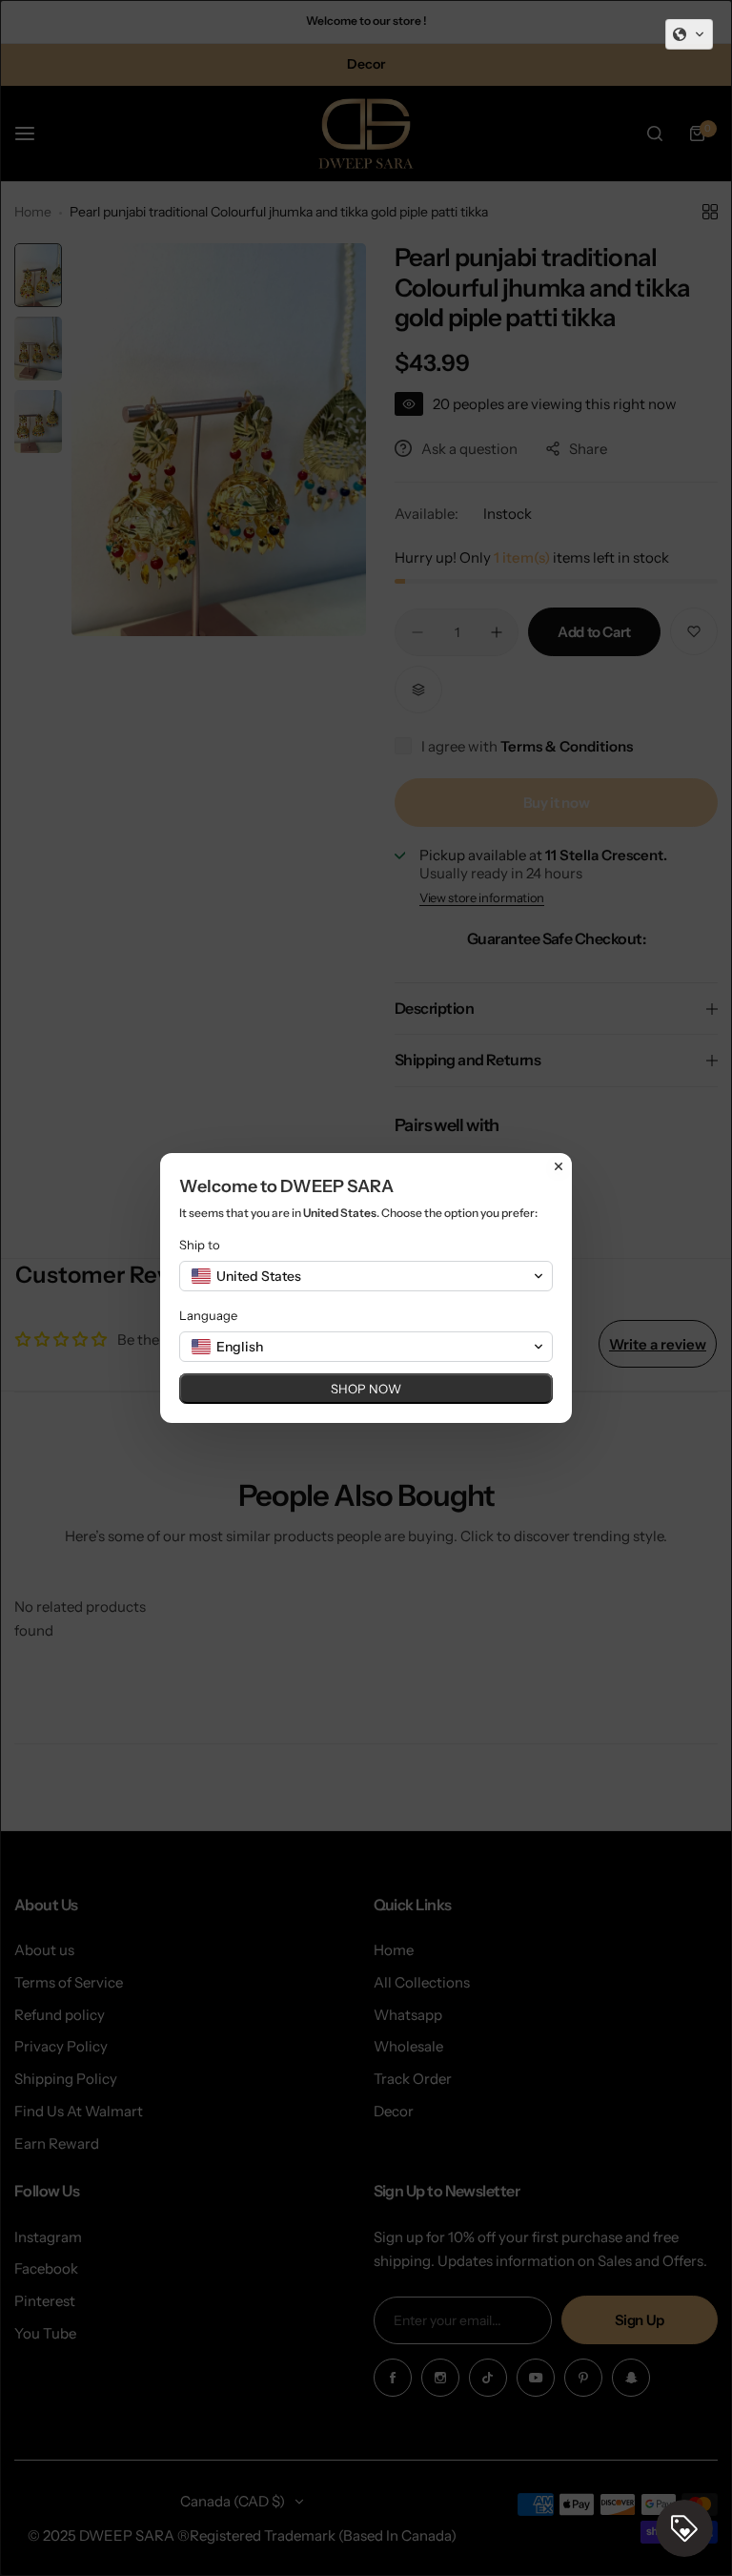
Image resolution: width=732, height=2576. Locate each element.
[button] (689, 34)
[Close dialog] (559, 1166)
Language (208, 1315)
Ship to (200, 1245)
